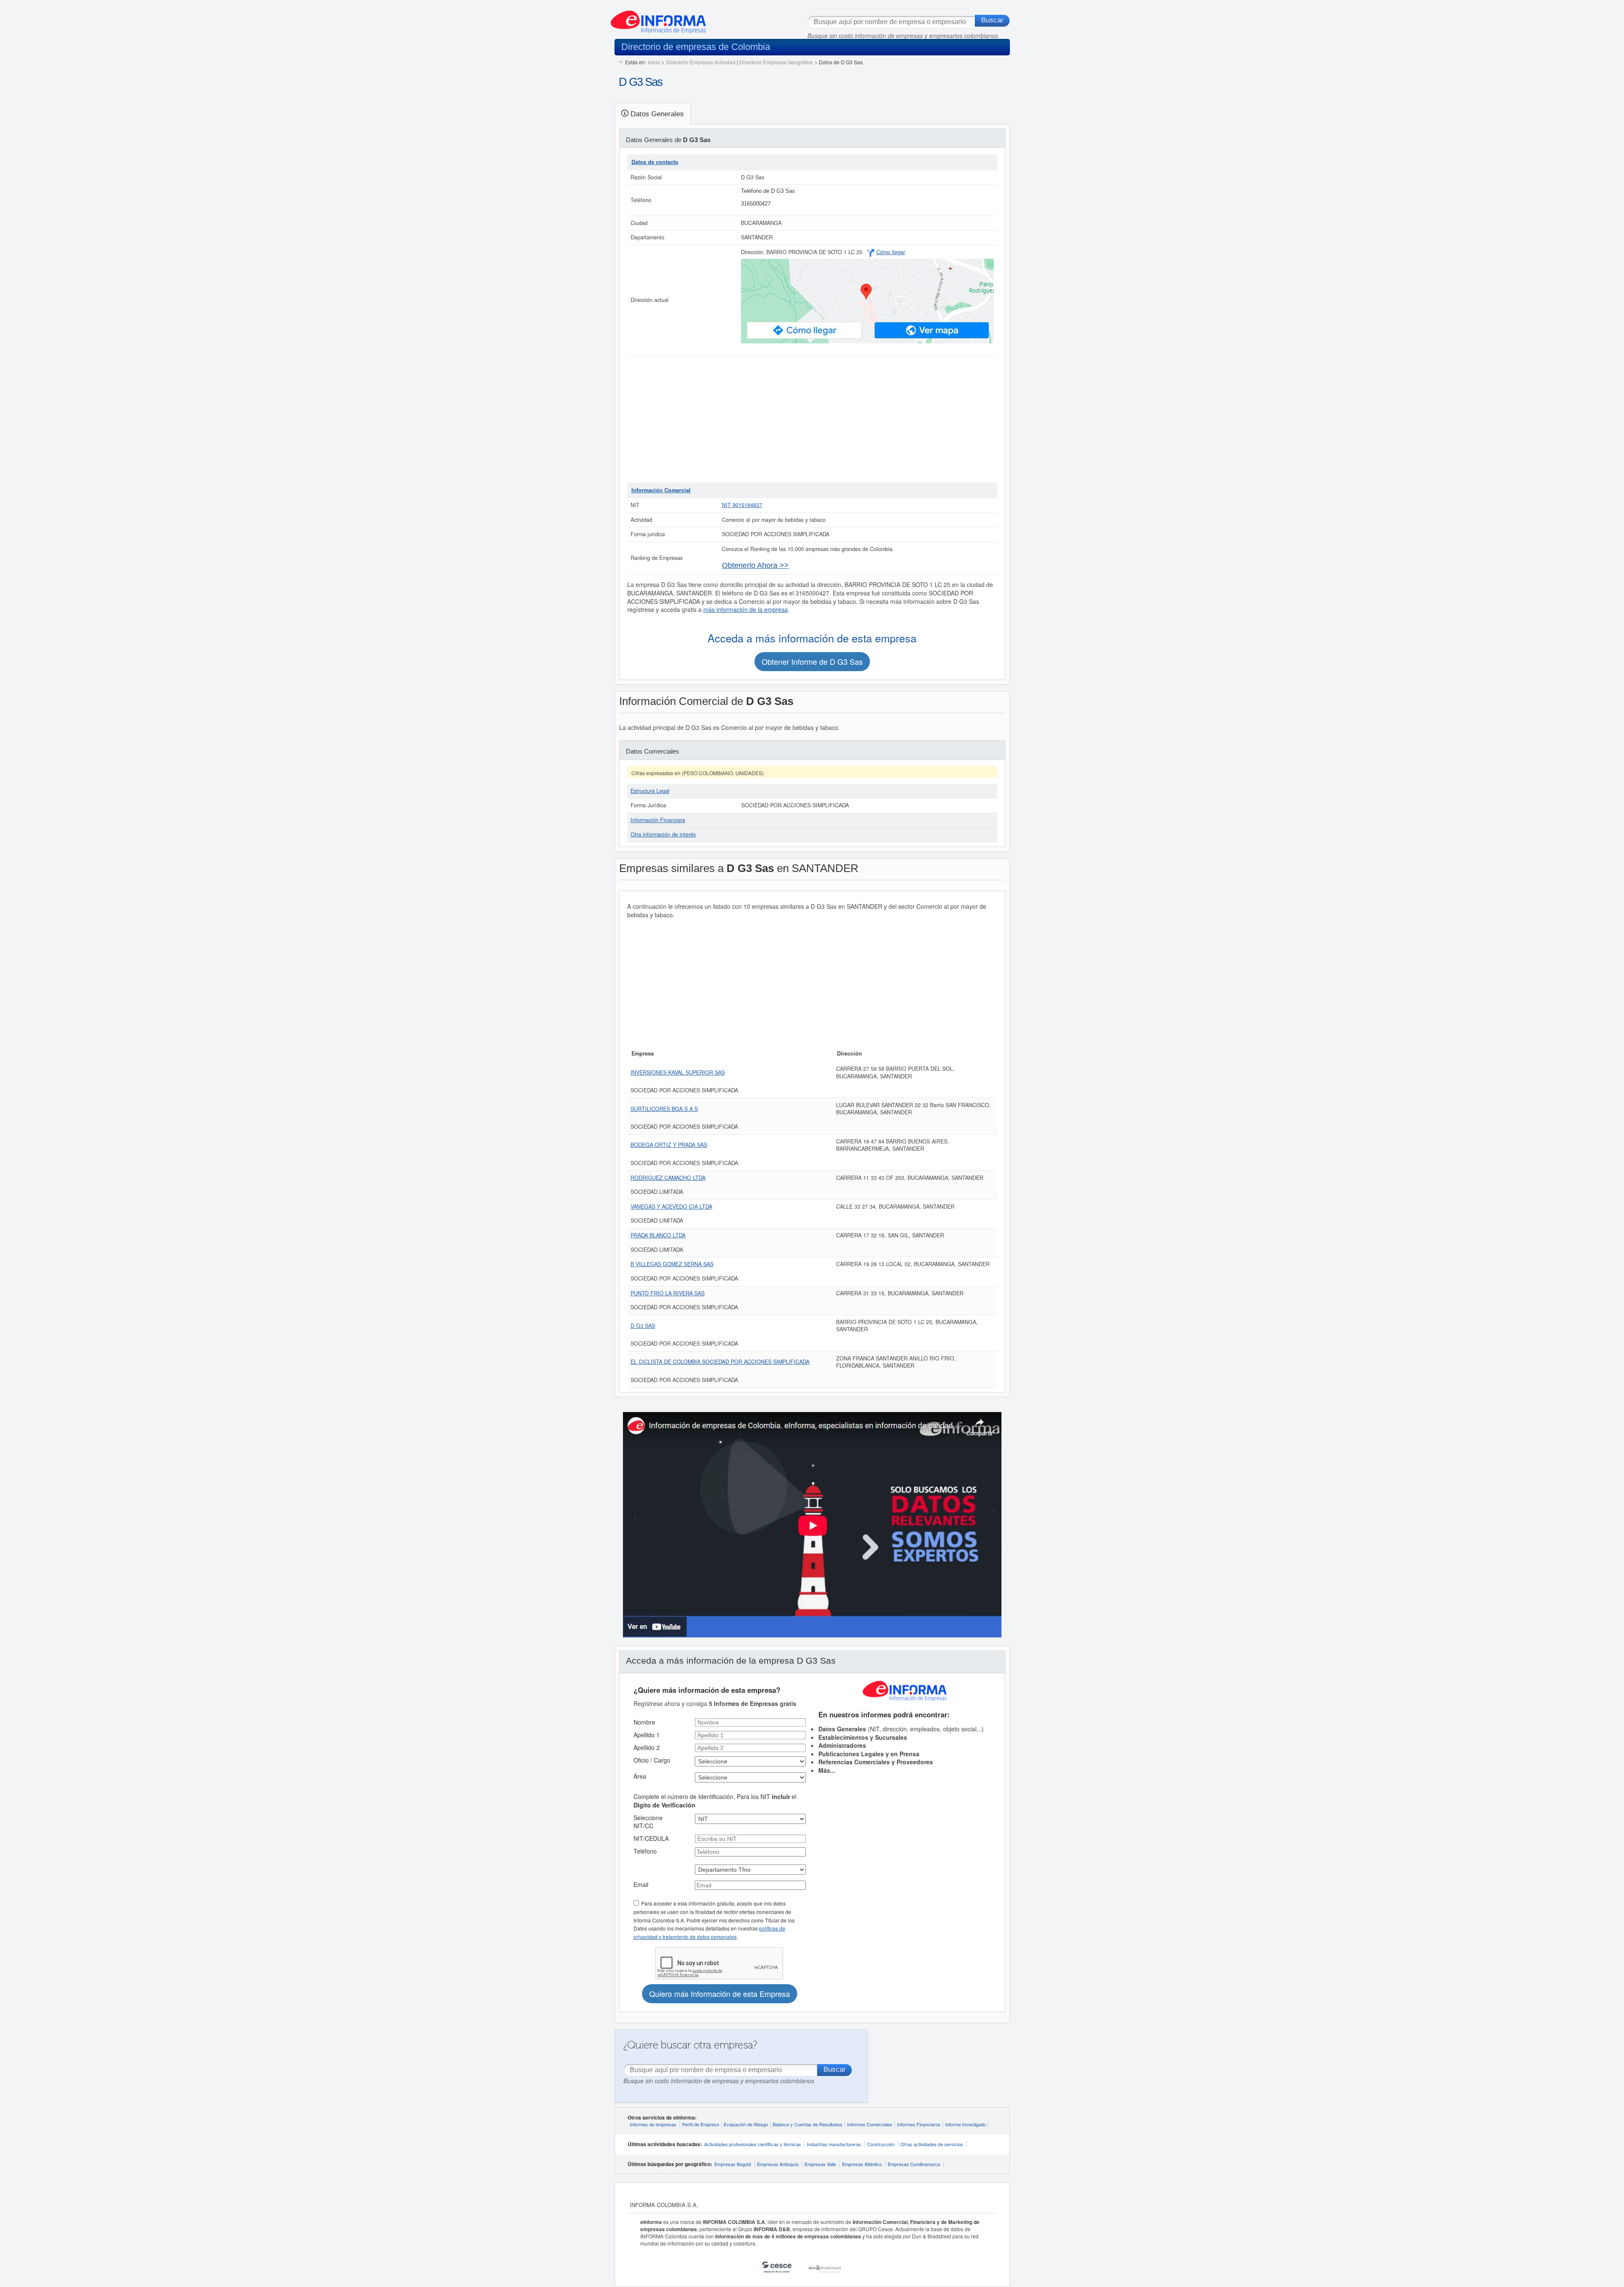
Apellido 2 (647, 1747)
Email (641, 1884)
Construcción (881, 2144)
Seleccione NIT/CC (648, 1822)
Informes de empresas (653, 2124)
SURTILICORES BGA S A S (664, 1109)
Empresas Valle (820, 2164)
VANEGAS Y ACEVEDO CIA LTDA (671, 1207)
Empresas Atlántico (862, 2164)
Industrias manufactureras (834, 2144)
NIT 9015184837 (742, 505)
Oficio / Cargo (652, 1760)
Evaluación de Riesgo (746, 2124)
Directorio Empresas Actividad (701, 62)
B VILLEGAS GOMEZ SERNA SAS (672, 1264)
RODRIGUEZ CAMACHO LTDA (668, 1178)
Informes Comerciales (870, 2124)
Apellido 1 (647, 1735)
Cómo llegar (891, 252)
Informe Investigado (966, 2124)
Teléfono (645, 1851)
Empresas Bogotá (733, 2164)
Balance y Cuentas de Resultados (808, 2124)
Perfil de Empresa (701, 2124)
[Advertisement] (812, 419)
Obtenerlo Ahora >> (755, 565)
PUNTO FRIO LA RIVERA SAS (668, 1293)
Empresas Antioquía (778, 2164)
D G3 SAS (643, 1326)
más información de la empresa (746, 609)
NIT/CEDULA (651, 1838)
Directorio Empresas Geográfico (776, 62)
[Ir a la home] (658, 19)
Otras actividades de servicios (932, 2144)
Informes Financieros (919, 2124)
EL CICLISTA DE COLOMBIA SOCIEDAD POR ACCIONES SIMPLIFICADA (720, 1362)
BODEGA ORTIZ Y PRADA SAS (669, 1145)
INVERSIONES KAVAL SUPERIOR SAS (678, 1072)
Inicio (654, 62)
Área (640, 1776)
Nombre (644, 1722)
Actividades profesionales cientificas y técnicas (753, 2144)
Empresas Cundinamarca (914, 2164)
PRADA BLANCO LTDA (658, 1235)
